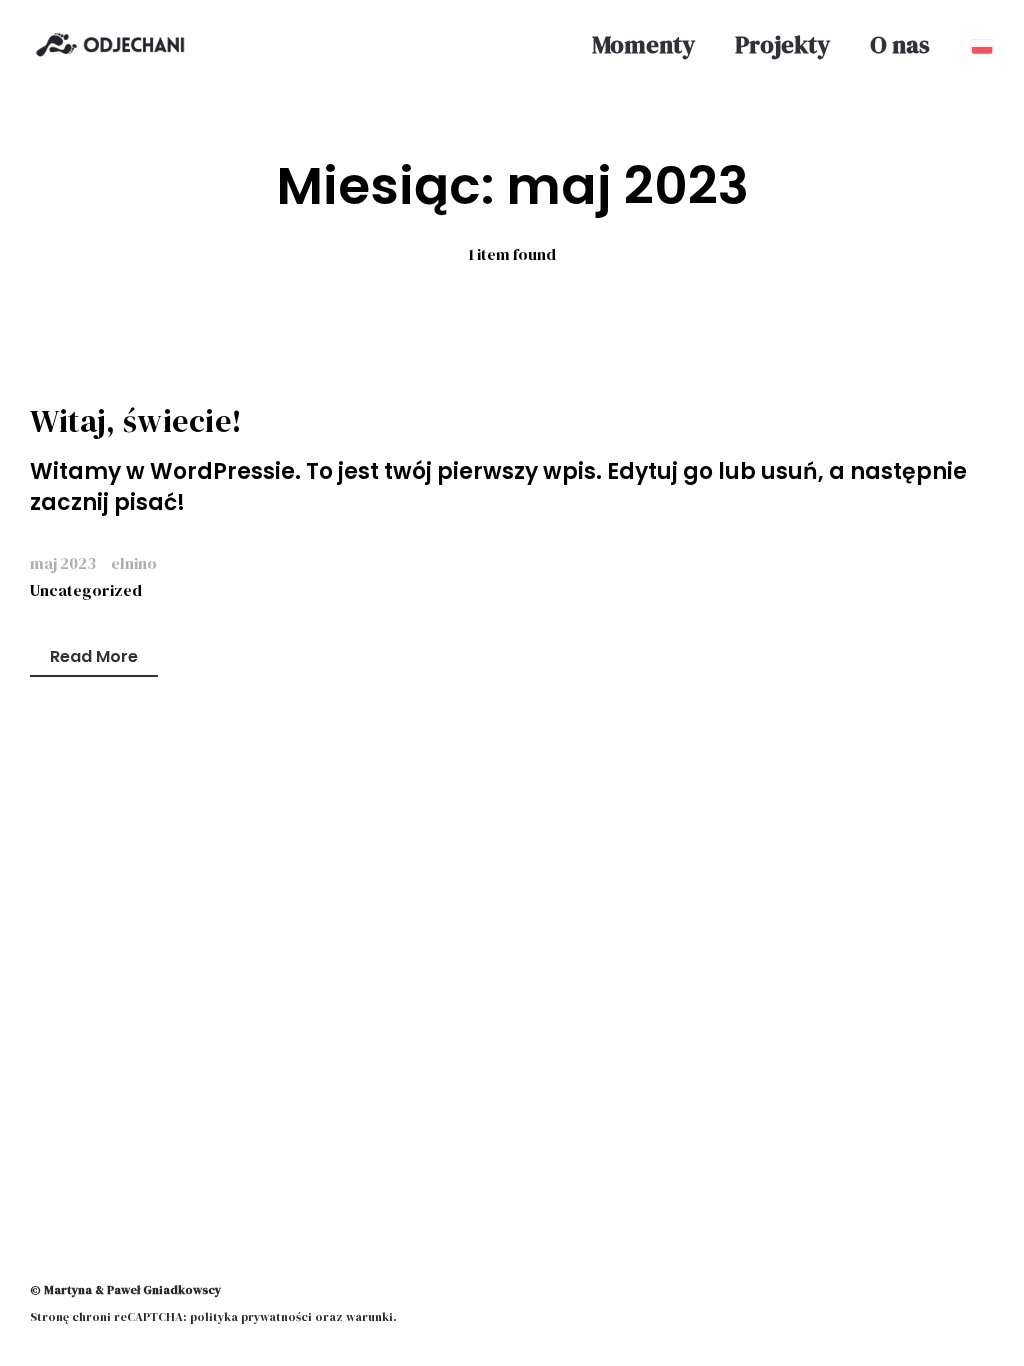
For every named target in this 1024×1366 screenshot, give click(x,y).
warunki (369, 1317)
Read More (94, 656)
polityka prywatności (251, 1317)
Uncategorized (86, 590)
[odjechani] (110, 45)
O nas (900, 45)
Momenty (643, 45)
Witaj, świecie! (136, 421)
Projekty (782, 45)
